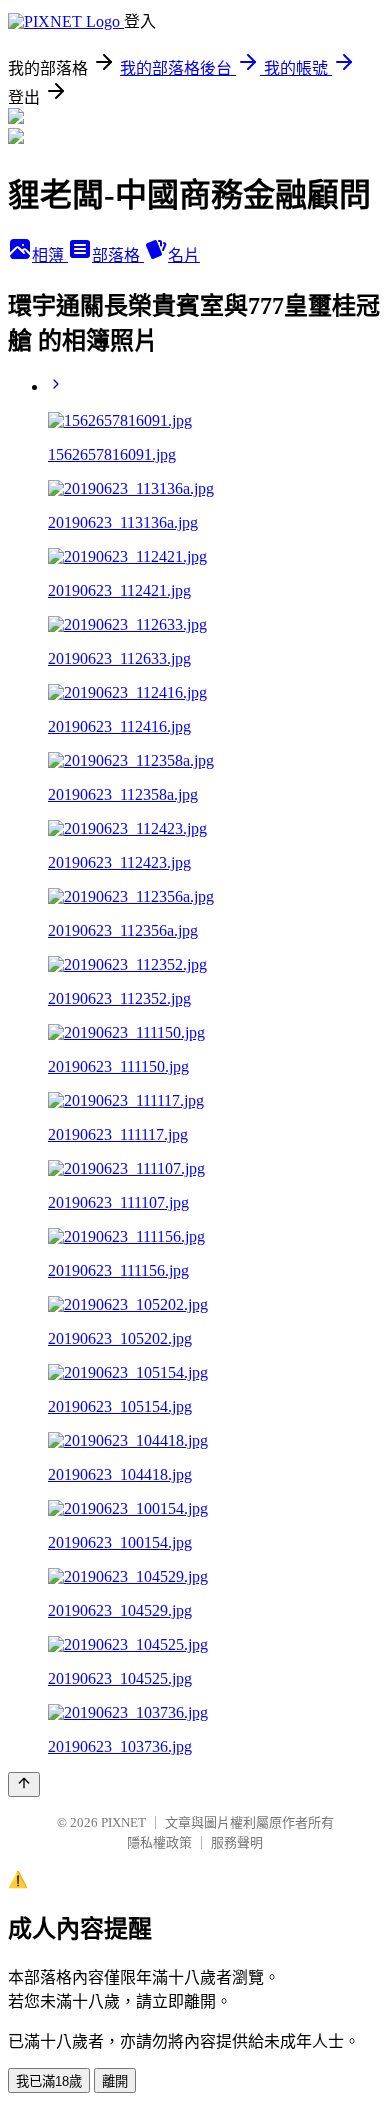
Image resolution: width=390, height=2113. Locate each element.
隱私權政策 (159, 1842)
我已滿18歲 (49, 2081)
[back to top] (24, 1784)
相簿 (50, 255)
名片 (184, 255)
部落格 (118, 255)
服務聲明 (237, 1842)
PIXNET (123, 1822)
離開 (115, 2081)
